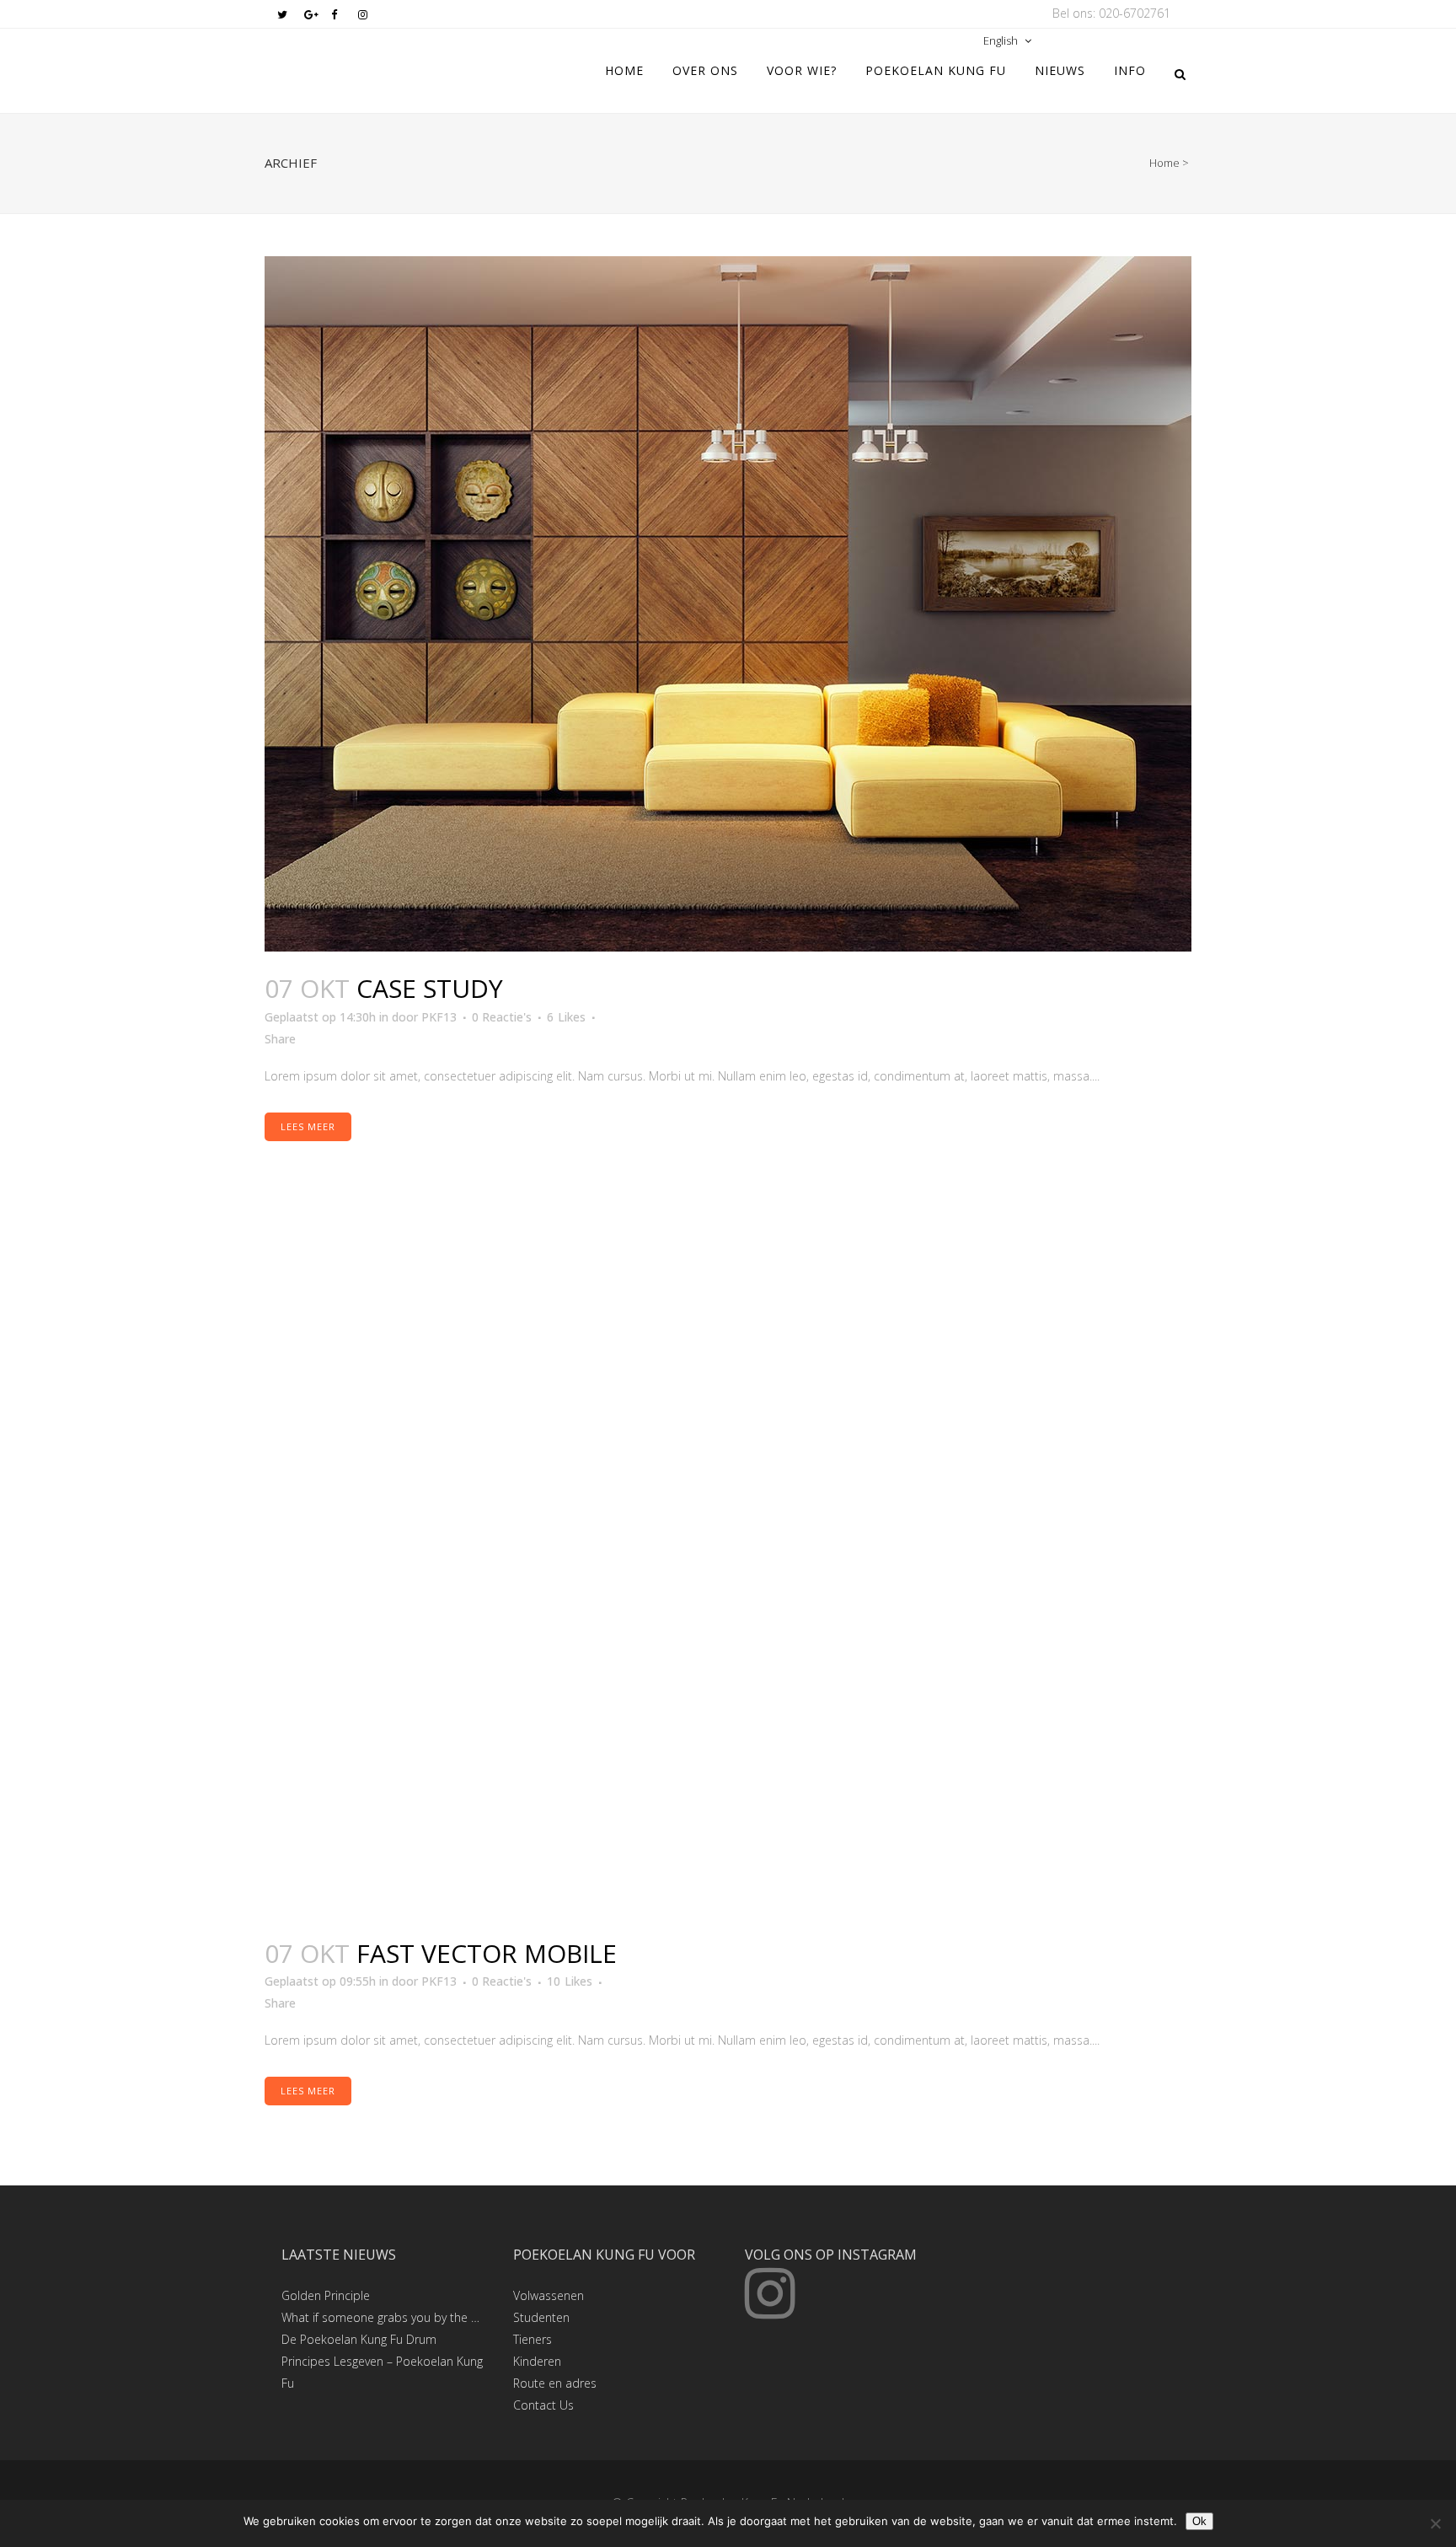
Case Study (430, 988)
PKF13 (439, 1017)
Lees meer (308, 1126)
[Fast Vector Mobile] (728, 1569)
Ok (1199, 2521)
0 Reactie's (502, 1017)
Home (1164, 163)
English (1001, 40)
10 (570, 1981)
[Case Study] (728, 604)
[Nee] (1435, 2523)
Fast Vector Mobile (487, 1953)
